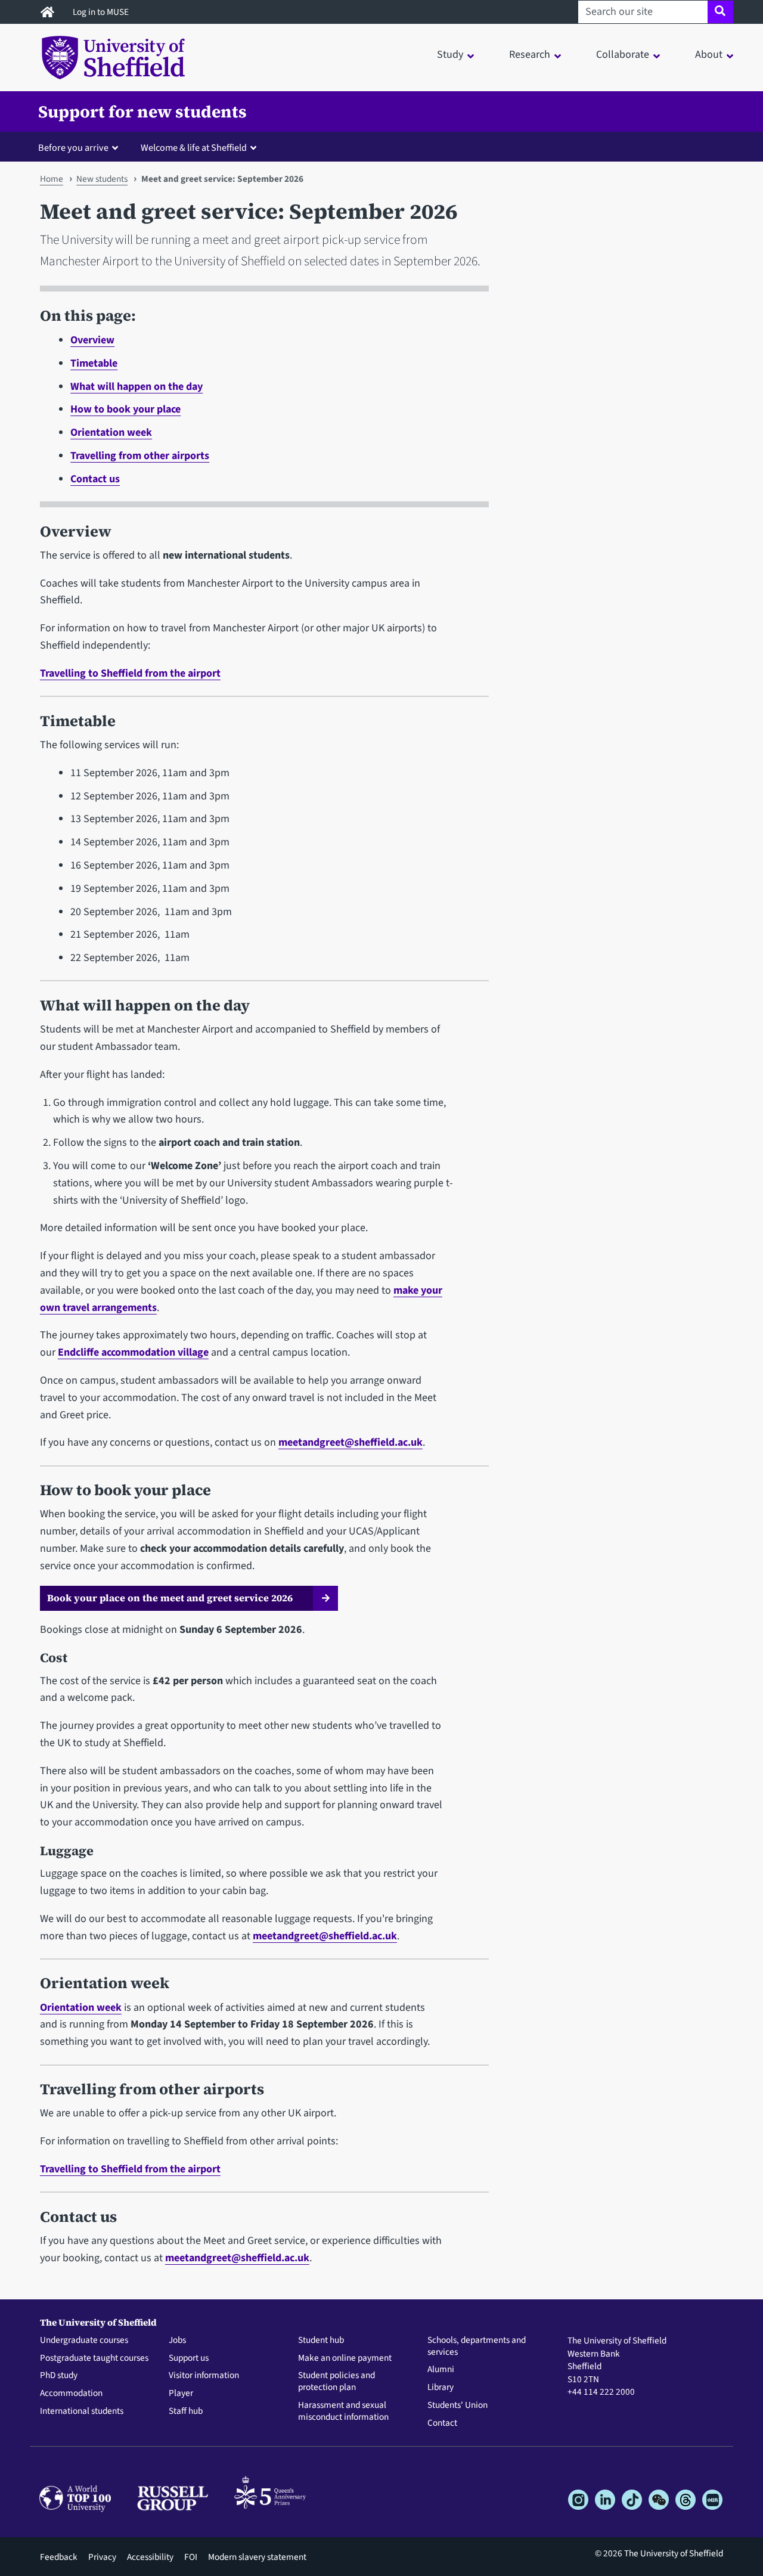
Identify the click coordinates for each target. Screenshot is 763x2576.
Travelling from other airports (140, 456)
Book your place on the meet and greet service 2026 (171, 1598)
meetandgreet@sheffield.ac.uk (351, 1442)
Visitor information (204, 2376)
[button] (81, 147)
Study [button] (450, 55)
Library (441, 2388)
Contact (442, 2423)
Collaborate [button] (623, 55)
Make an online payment (345, 2358)
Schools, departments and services (477, 2346)
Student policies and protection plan (336, 2382)
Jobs (177, 2341)
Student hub (321, 2341)
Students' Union (458, 2405)
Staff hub (186, 2411)
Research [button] (530, 55)
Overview (92, 340)
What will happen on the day (137, 387)
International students (82, 2411)
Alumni (441, 2370)
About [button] (709, 55)
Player (181, 2394)
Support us (189, 2358)
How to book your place (125, 409)
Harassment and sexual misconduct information (343, 2411)
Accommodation (71, 2394)
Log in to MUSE (102, 12)
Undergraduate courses (84, 2341)
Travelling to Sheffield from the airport (130, 673)
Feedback (59, 2557)
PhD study (59, 2376)
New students (102, 179)
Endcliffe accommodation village (133, 1352)
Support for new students (142, 111)
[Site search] (720, 12)
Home (52, 179)
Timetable (94, 363)
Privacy (102, 2557)
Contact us (95, 479)
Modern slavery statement (257, 2557)
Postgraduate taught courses (94, 2358)
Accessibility (150, 2557)
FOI (191, 2557)
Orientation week (111, 433)
